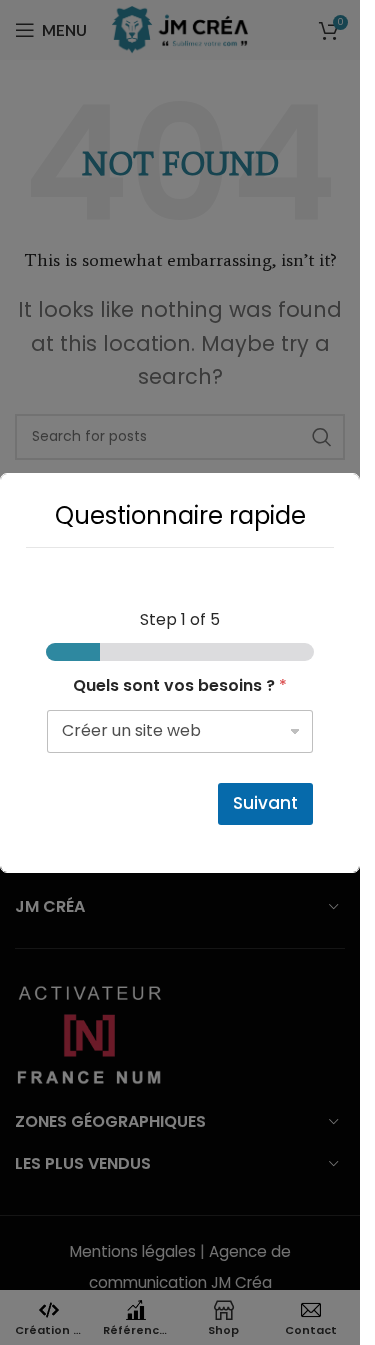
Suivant (265, 803)
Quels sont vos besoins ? (180, 685)
